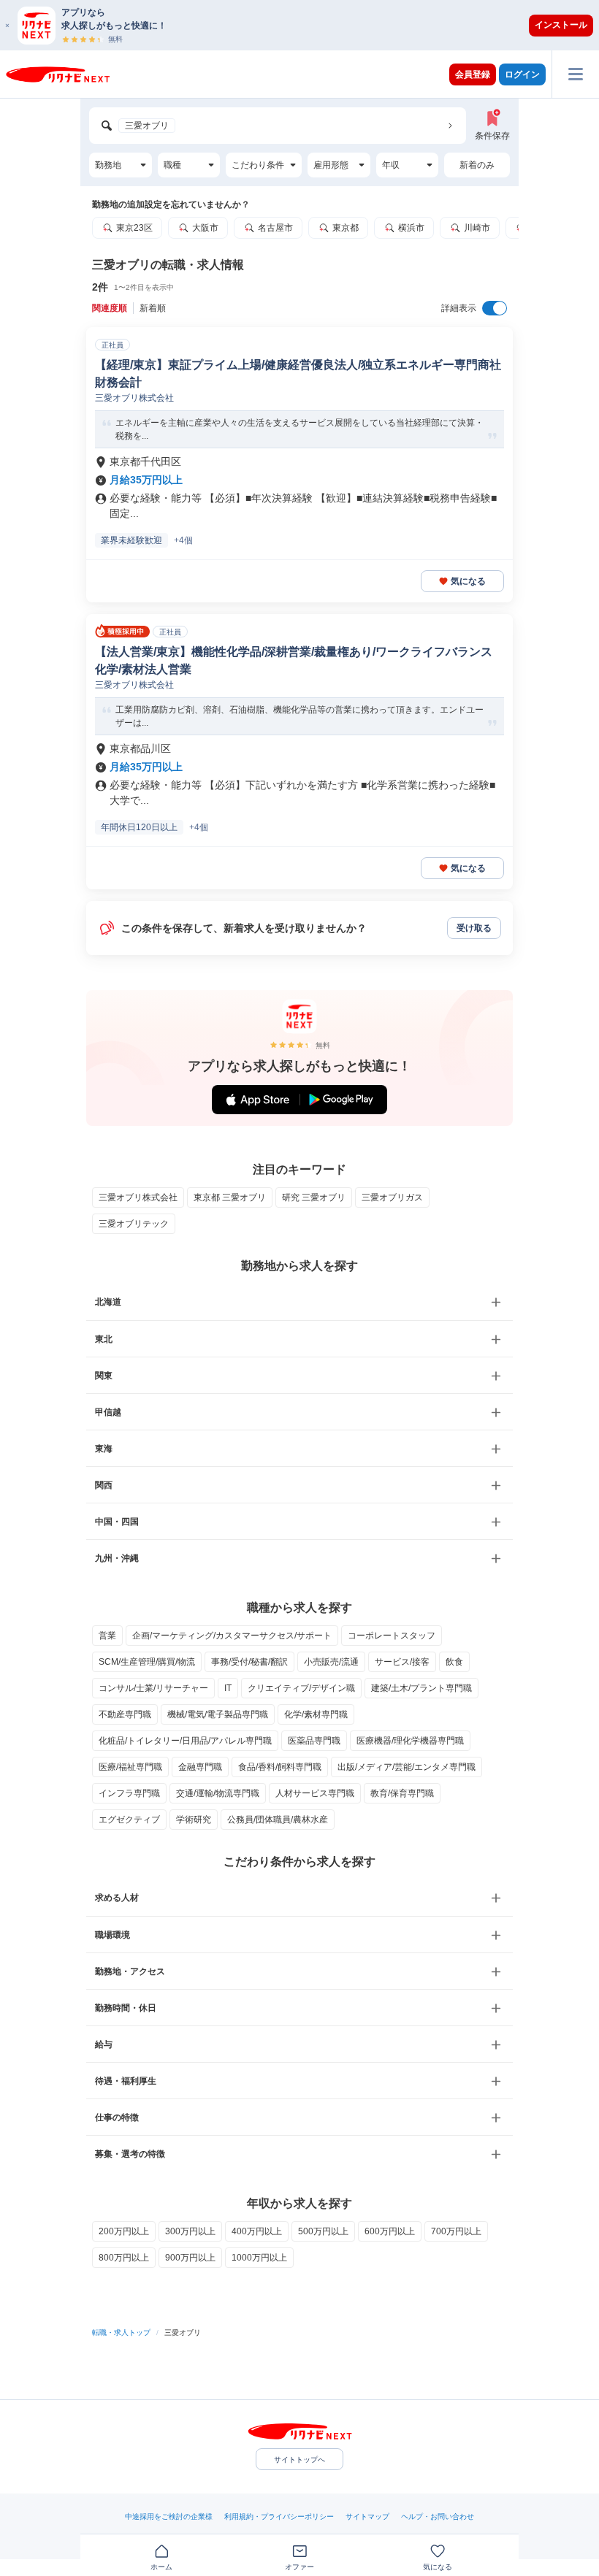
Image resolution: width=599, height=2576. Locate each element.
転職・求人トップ (121, 2332)
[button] (307, 25)
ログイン (522, 74)
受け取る (474, 928)
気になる (468, 581)
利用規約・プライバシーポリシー (279, 2516)
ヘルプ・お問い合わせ (438, 2516)
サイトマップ (367, 2516)
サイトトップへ (299, 2460)
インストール (561, 25)
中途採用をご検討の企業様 (169, 2516)
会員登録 (473, 74)
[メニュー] (575, 74)
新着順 (153, 308)
